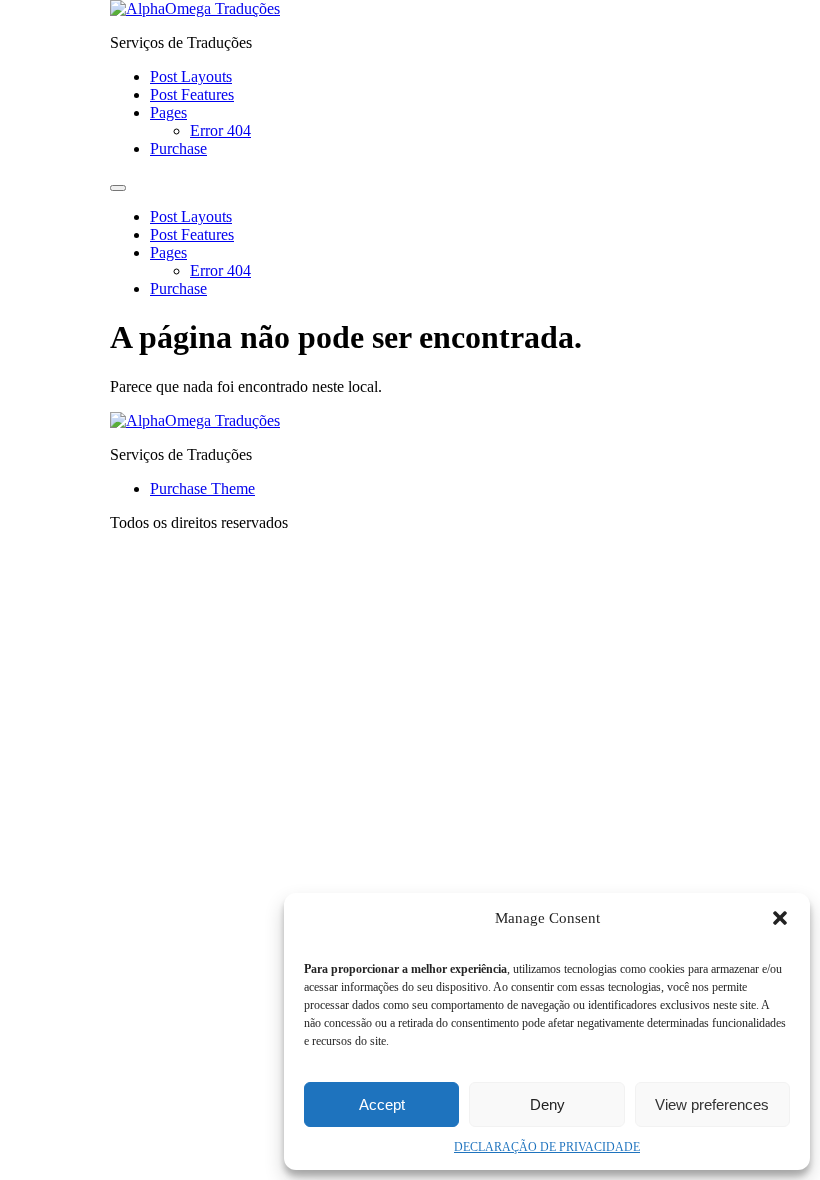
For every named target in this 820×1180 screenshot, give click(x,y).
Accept (382, 1104)
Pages (168, 112)
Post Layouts (191, 76)
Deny (547, 1104)
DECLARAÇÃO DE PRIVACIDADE (547, 1147)
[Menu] (118, 188)
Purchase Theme (202, 488)
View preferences (712, 1104)
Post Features (192, 94)
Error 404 (220, 130)
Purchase (178, 148)
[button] (780, 918)
